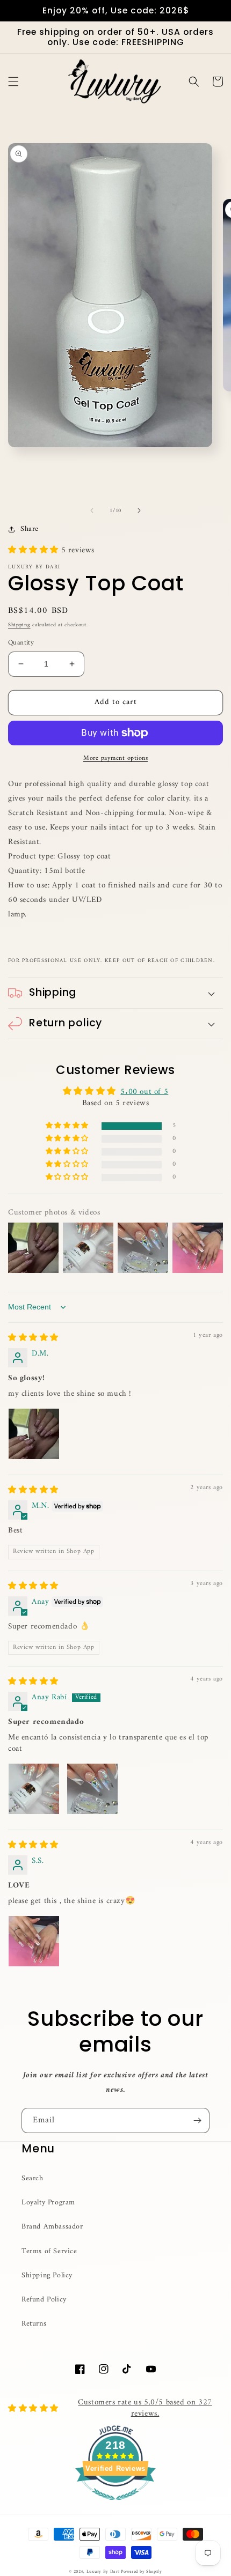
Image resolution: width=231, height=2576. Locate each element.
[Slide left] (92, 510)
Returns (34, 2324)
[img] (33, 1338)
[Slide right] (139, 510)
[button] (13, 82)
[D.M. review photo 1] (34, 1434)
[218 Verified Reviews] (115, 2507)
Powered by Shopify (142, 2572)
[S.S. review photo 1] (34, 1941)
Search (33, 2178)
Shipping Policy (47, 2275)
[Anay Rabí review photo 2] (92, 1789)
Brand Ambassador (52, 2227)
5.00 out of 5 (144, 1092)
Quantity (21, 643)
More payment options (115, 759)
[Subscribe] (197, 2120)
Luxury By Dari (104, 2572)
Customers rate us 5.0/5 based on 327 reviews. (145, 2408)
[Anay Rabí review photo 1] (34, 1789)
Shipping (19, 625)
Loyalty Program (48, 2203)
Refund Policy (44, 2300)
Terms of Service (49, 2251)
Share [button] (30, 529)
